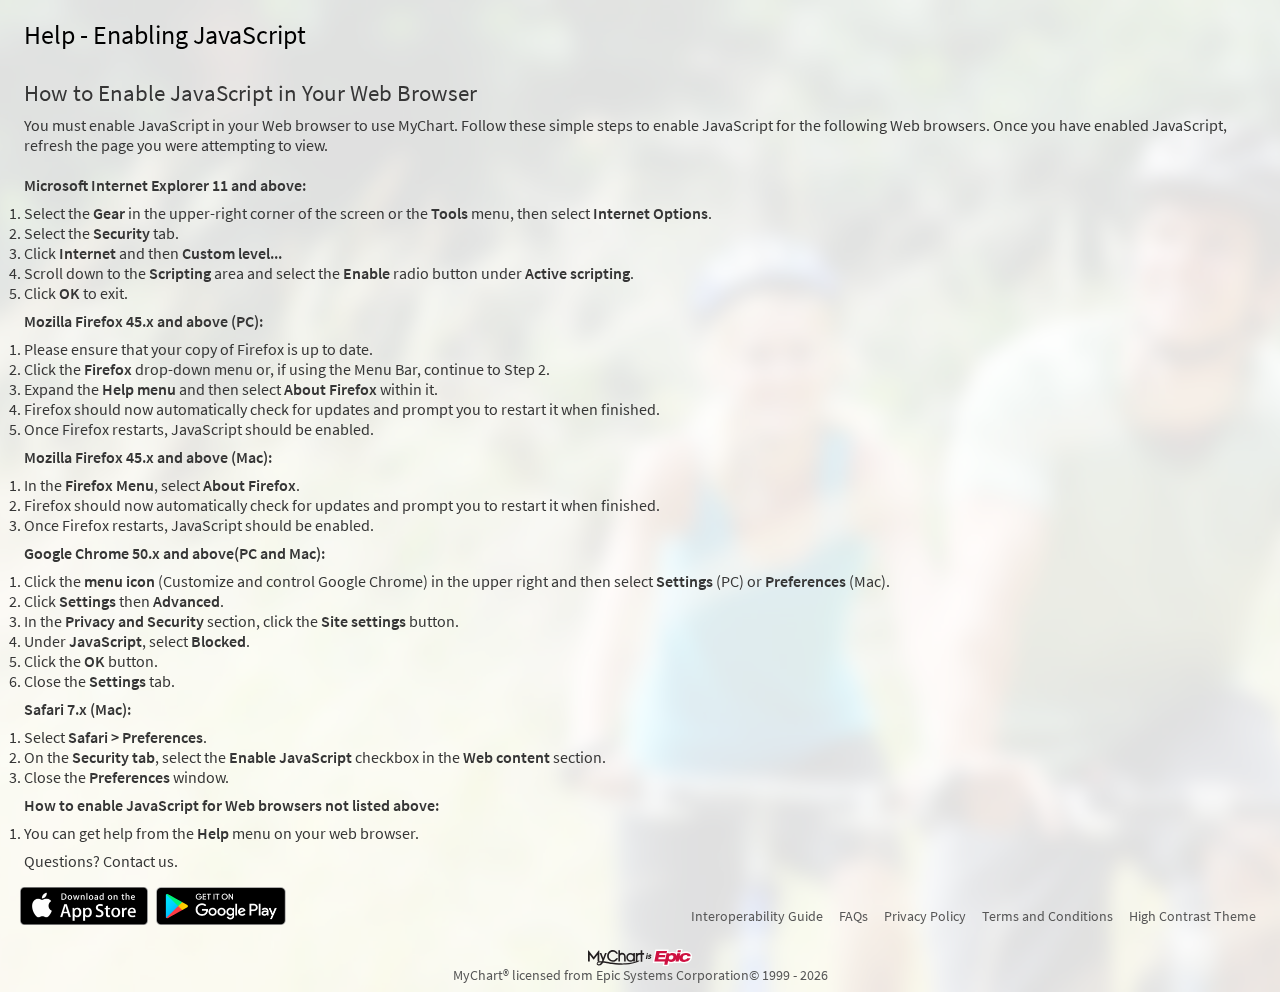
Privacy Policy (925, 916)
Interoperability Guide (757, 916)
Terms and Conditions (1047, 916)
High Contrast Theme (1192, 916)
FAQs (853, 916)
